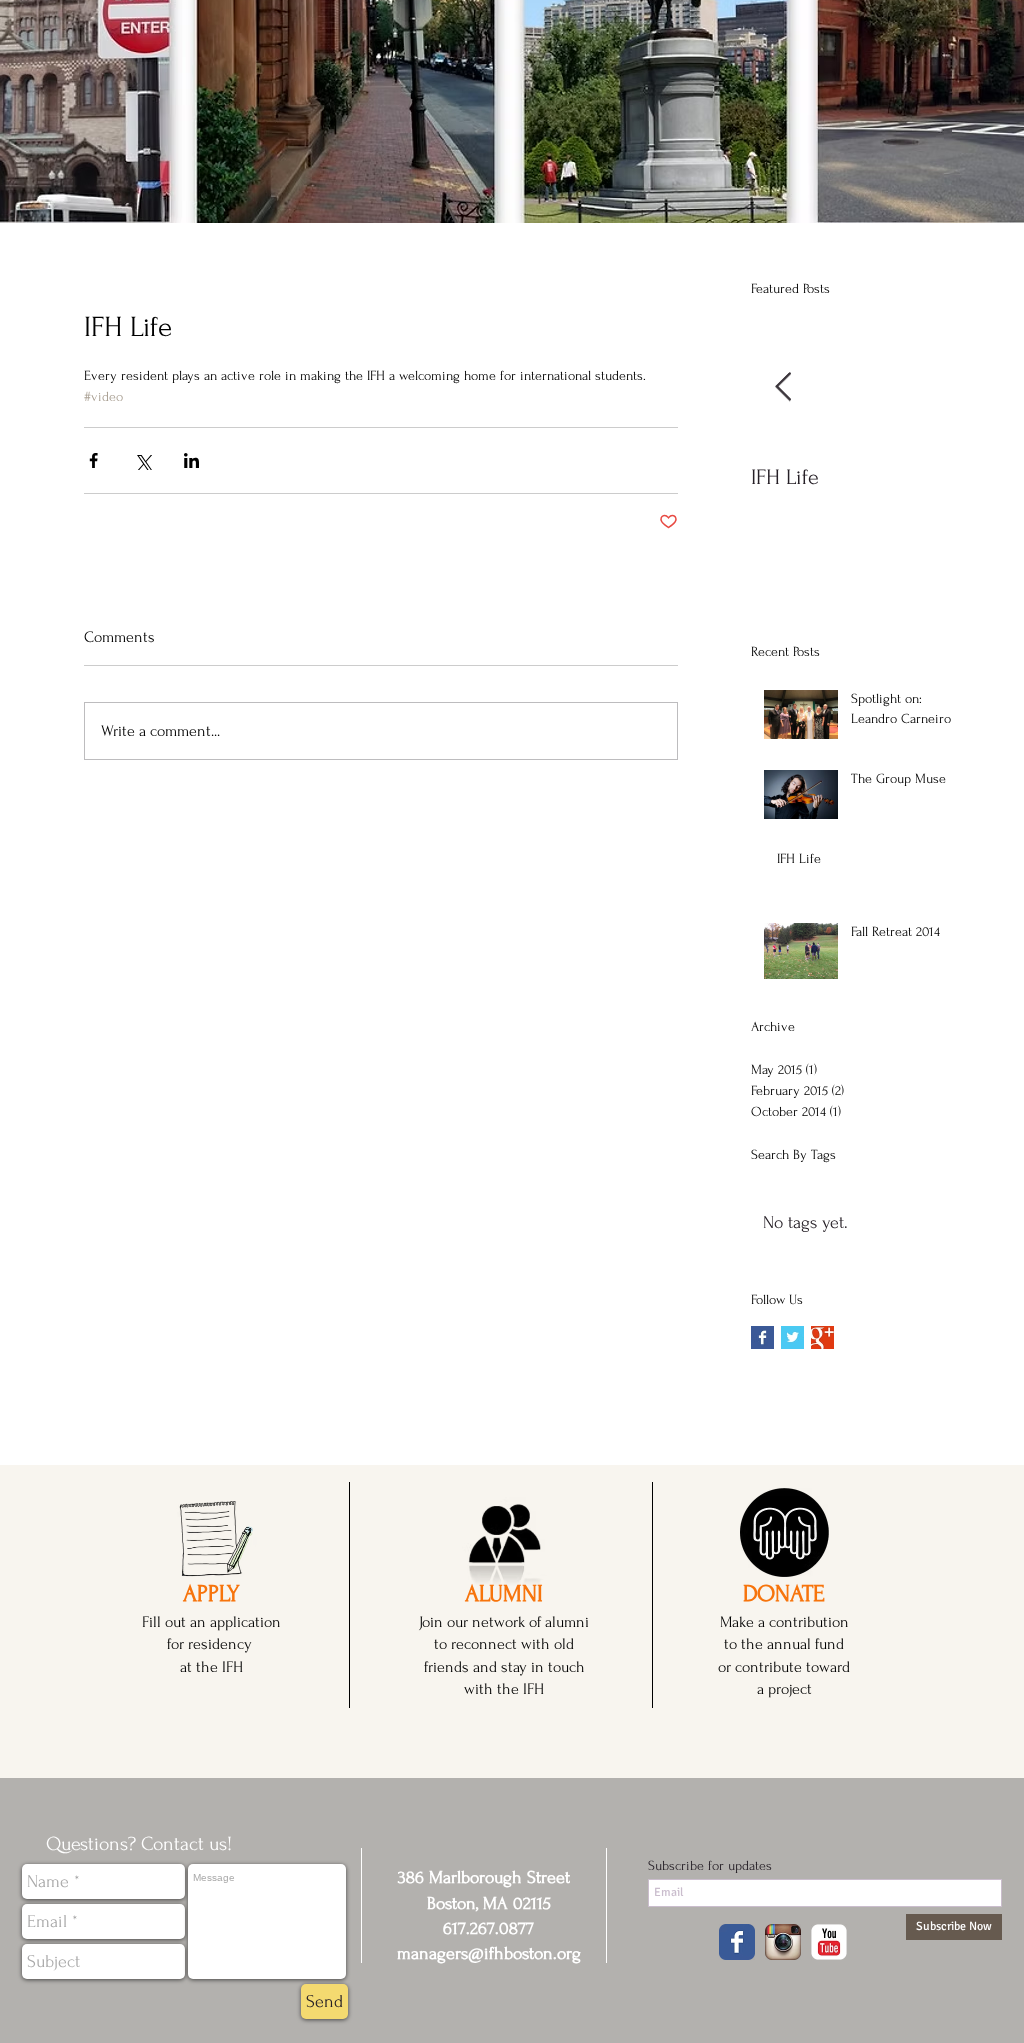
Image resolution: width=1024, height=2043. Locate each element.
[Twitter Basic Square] (792, 1337)
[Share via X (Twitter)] (142, 460)
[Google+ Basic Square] (822, 1337)
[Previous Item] (783, 387)
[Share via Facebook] (93, 460)
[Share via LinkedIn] (191, 460)
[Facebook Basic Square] (762, 1337)
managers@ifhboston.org (489, 1953)
